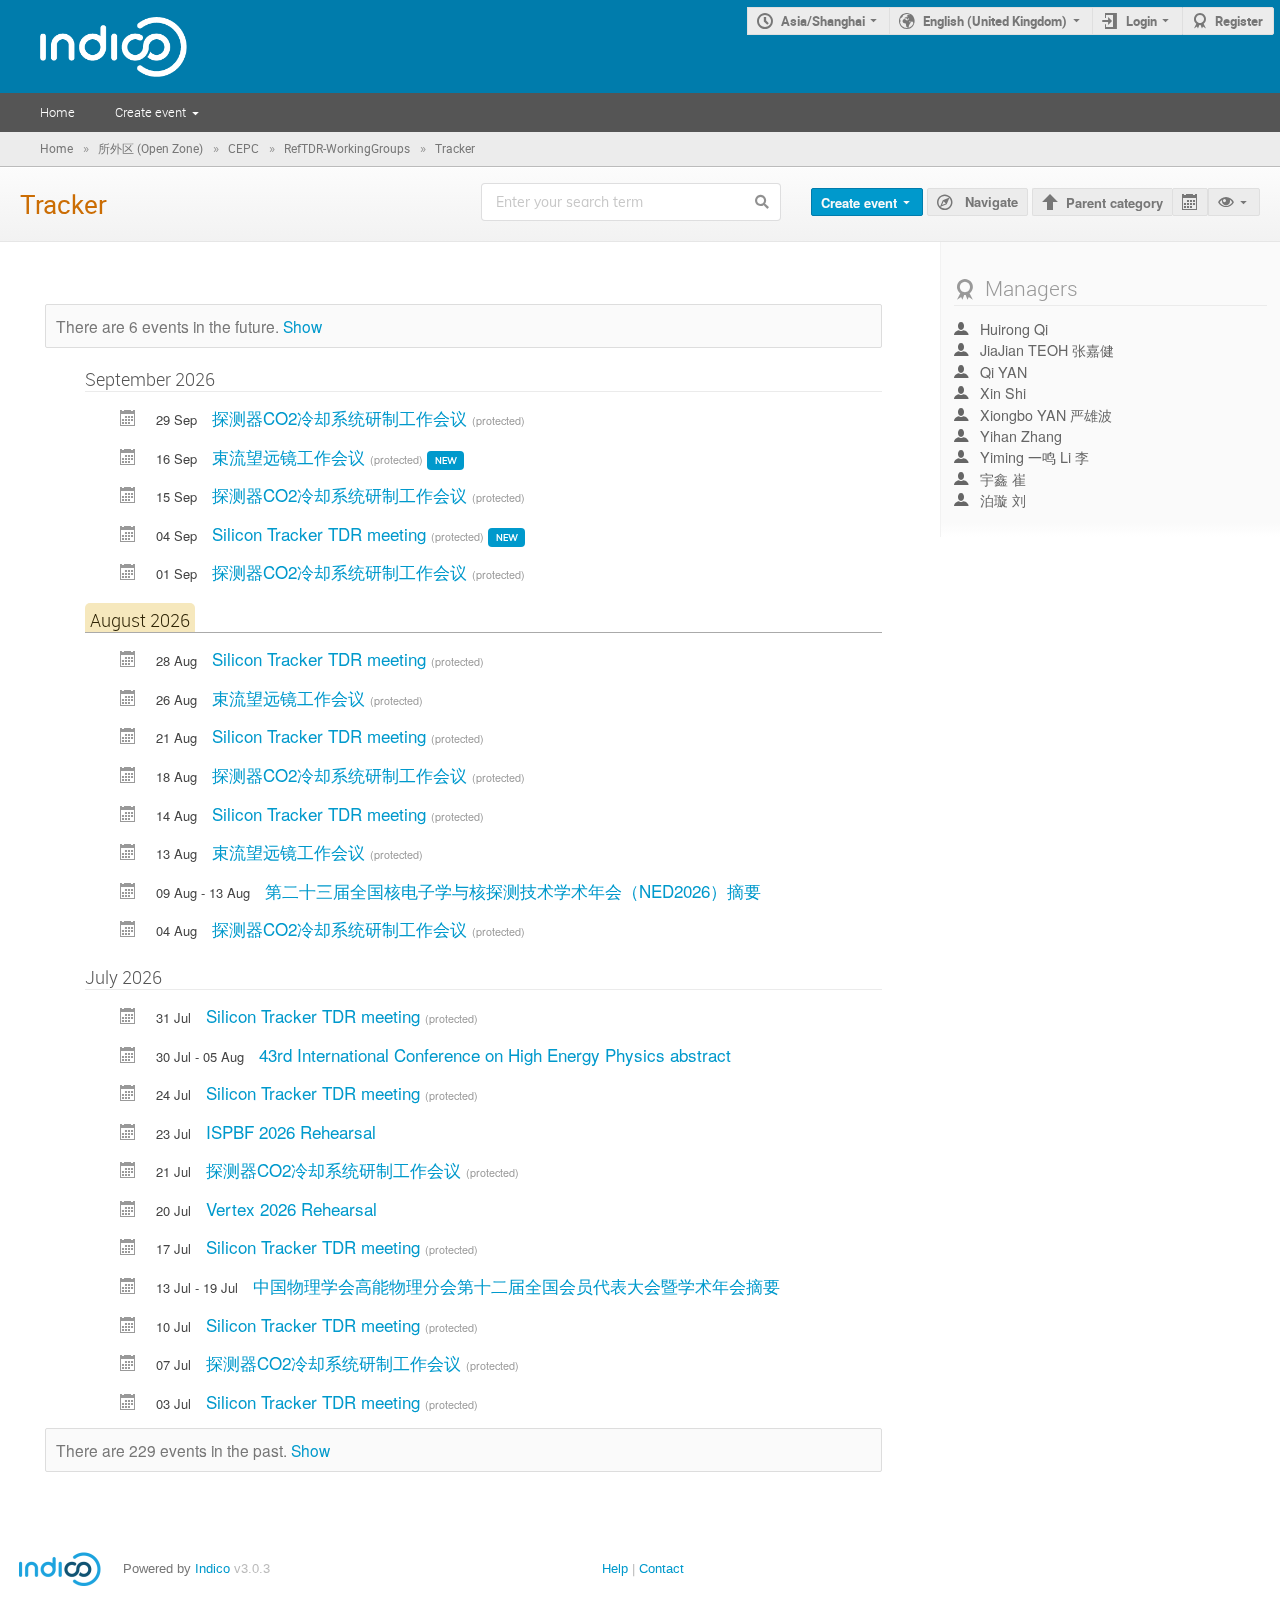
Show (302, 326)
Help (615, 1568)
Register (1239, 21)
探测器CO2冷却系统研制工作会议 (342, 417)
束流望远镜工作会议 (291, 456)
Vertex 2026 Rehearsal (291, 1208)
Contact (661, 1568)
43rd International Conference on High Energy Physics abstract (495, 1054)
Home (57, 112)
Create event (150, 112)
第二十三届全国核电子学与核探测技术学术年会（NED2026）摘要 (513, 890)
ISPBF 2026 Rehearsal (291, 1131)
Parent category (1114, 202)
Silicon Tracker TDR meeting (321, 533)
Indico (212, 1568)
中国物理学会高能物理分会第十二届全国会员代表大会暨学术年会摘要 (516, 1285)
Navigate (989, 201)
